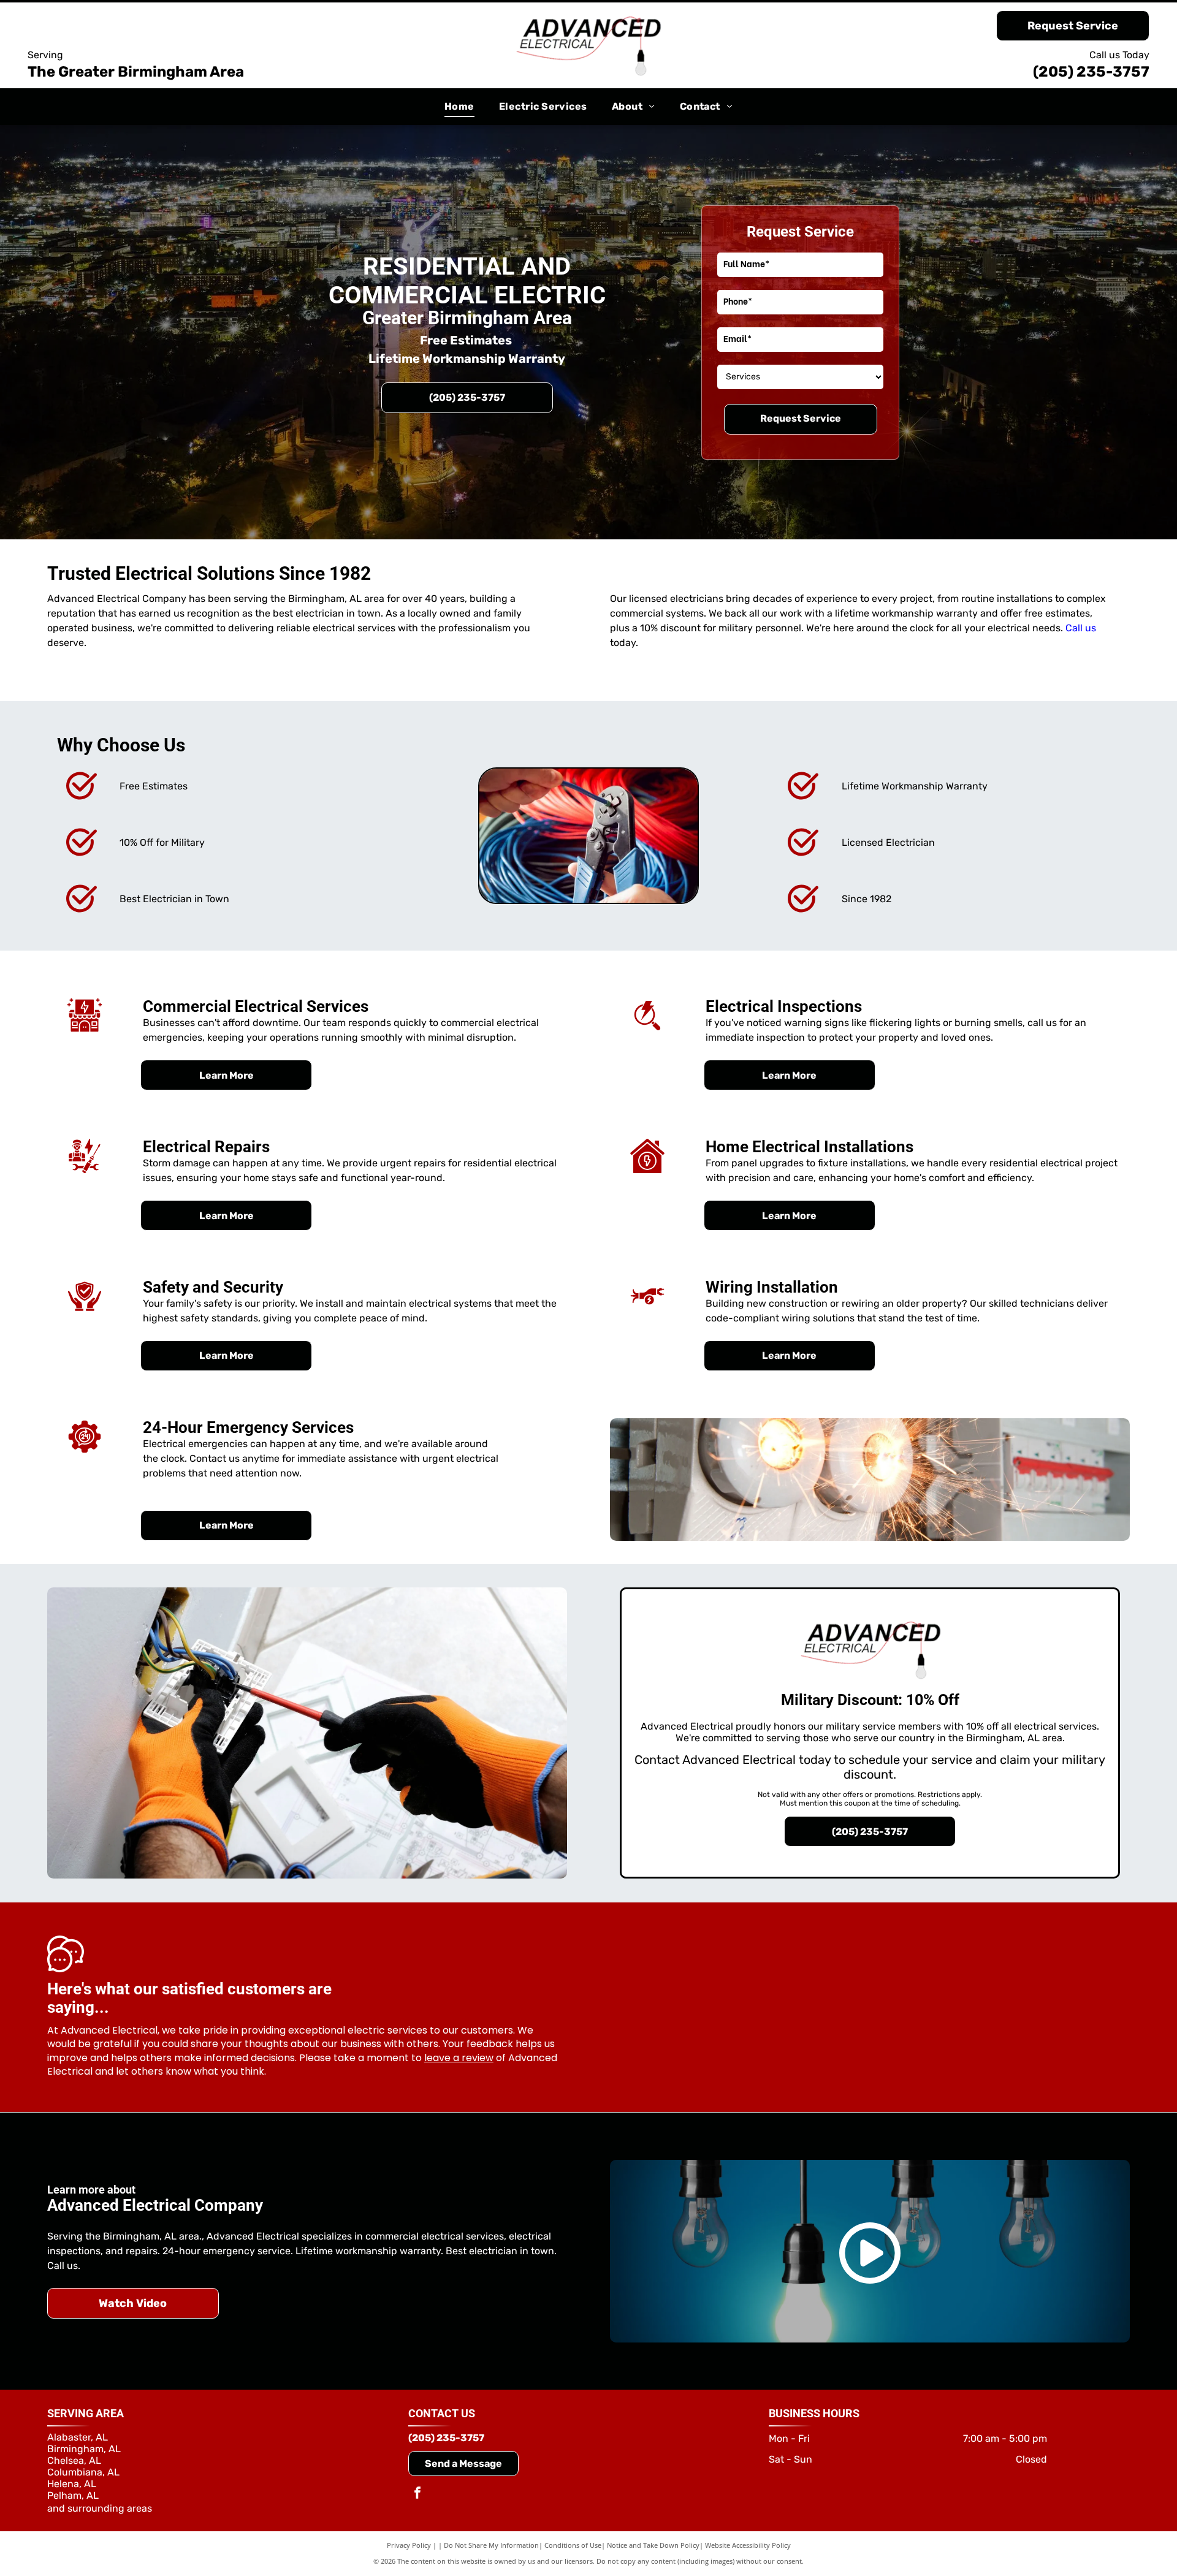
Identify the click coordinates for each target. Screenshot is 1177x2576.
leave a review (459, 2058)
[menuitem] (459, 107)
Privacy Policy (409, 2545)
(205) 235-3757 (1091, 72)
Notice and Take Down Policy (653, 2545)
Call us (1081, 628)
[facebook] (417, 2494)
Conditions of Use (573, 2545)
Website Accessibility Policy (748, 2545)
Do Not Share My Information (491, 2545)
